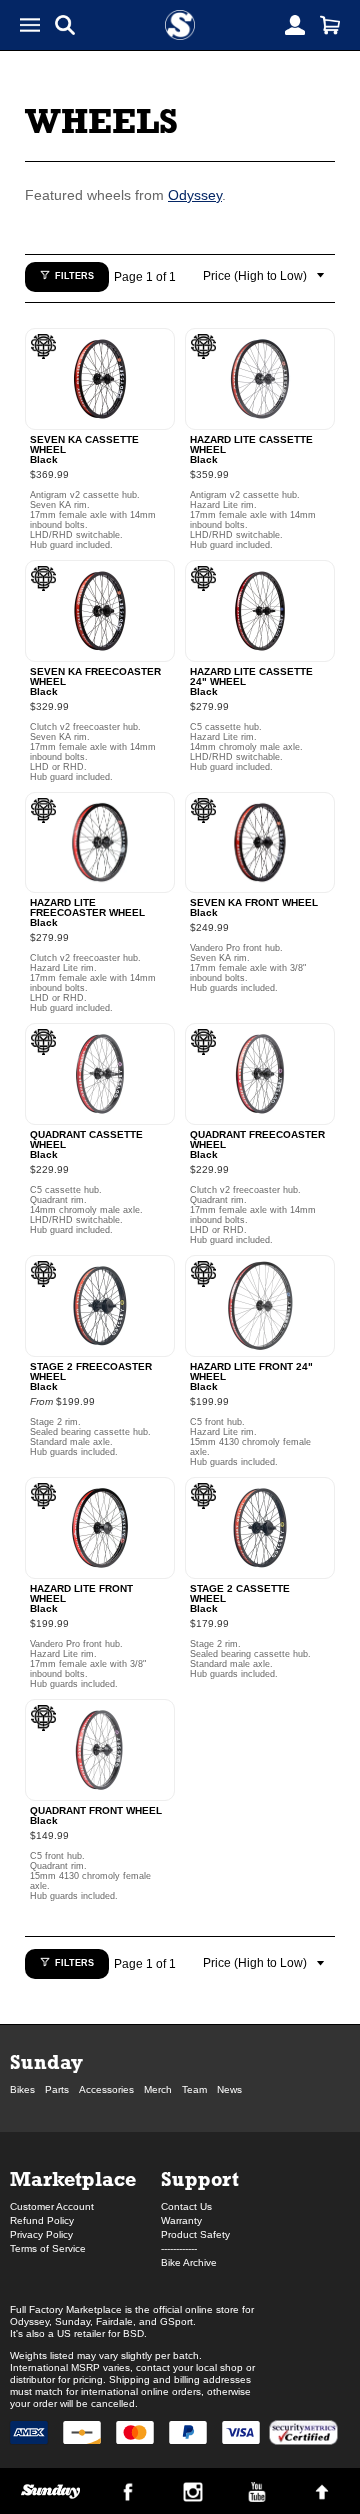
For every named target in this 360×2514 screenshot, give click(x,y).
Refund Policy (42, 2220)
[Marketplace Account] (295, 25)
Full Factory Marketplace (66, 2309)
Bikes (22, 2089)
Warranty (181, 2220)
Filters (74, 276)
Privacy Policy (41, 2234)
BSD (133, 2333)
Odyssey (195, 195)
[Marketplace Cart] (330, 25)
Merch (158, 2089)
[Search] (65, 25)
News (229, 2089)
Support (200, 2178)
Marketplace (73, 2178)
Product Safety (195, 2234)
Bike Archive (189, 2262)
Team (194, 2089)
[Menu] (30, 25)
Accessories (106, 2089)
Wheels (101, 120)
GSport (176, 2321)
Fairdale (114, 2321)
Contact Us (186, 2206)
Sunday (46, 2061)
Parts (57, 2089)
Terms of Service (48, 2248)
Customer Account (52, 2206)
